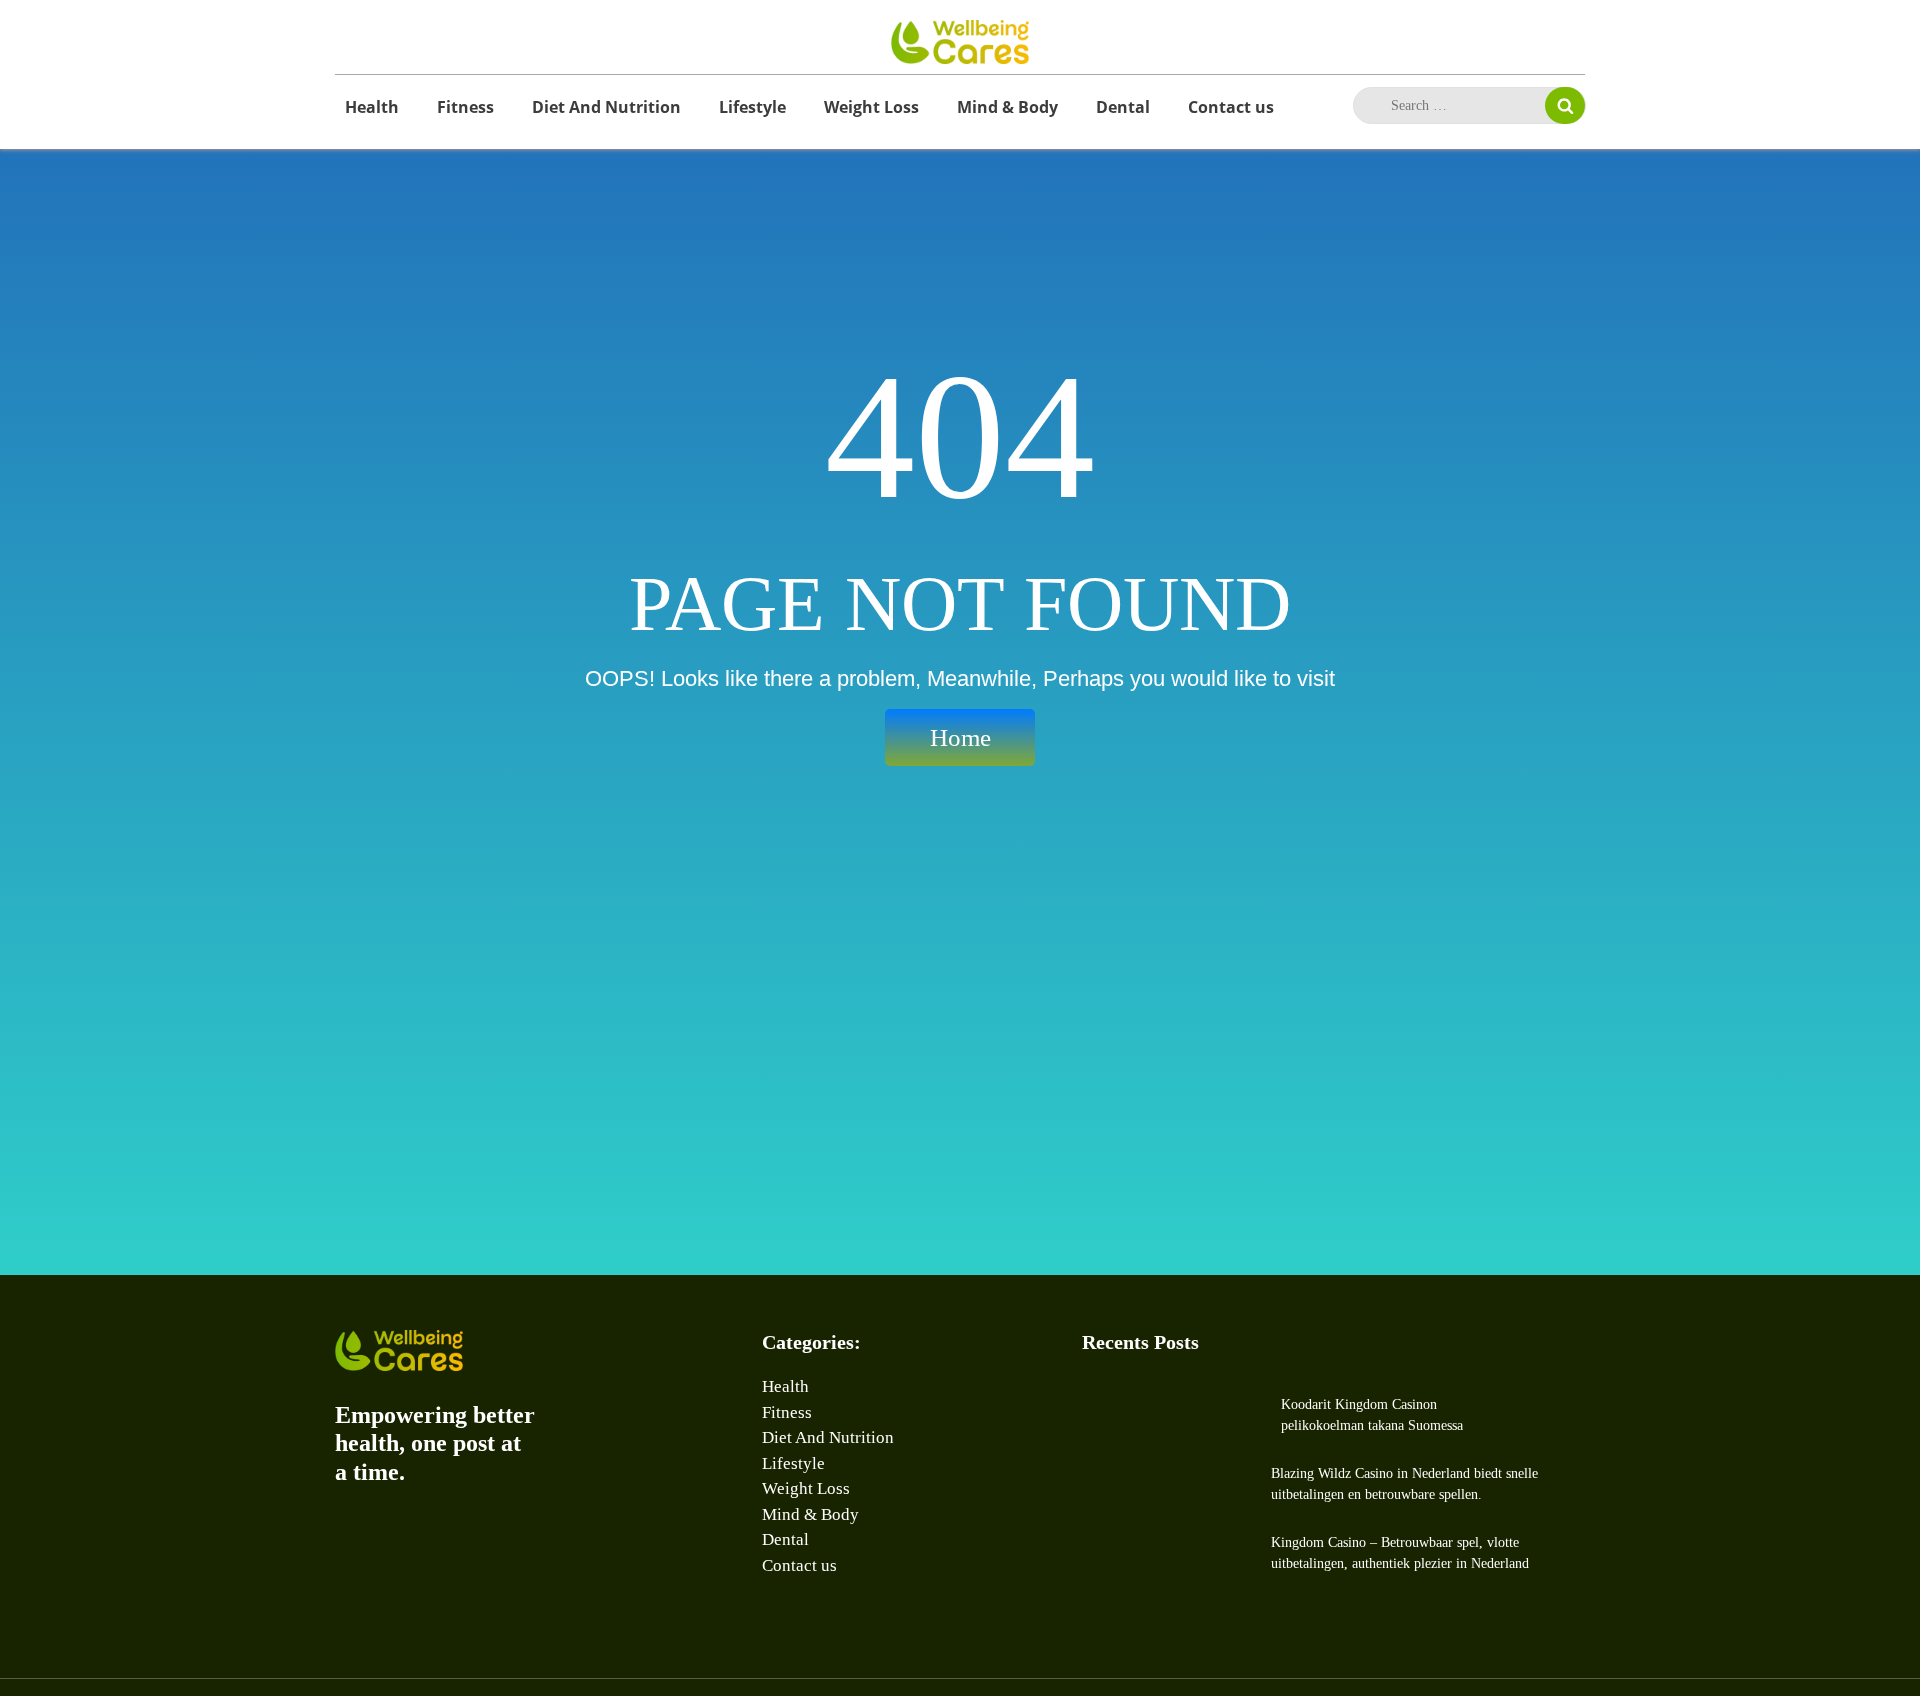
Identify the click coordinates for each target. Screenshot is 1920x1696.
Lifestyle (752, 107)
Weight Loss (871, 107)
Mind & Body (1007, 107)
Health (372, 107)
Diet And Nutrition (606, 107)
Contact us (1231, 107)
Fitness (465, 107)
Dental (1123, 107)
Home (960, 737)
